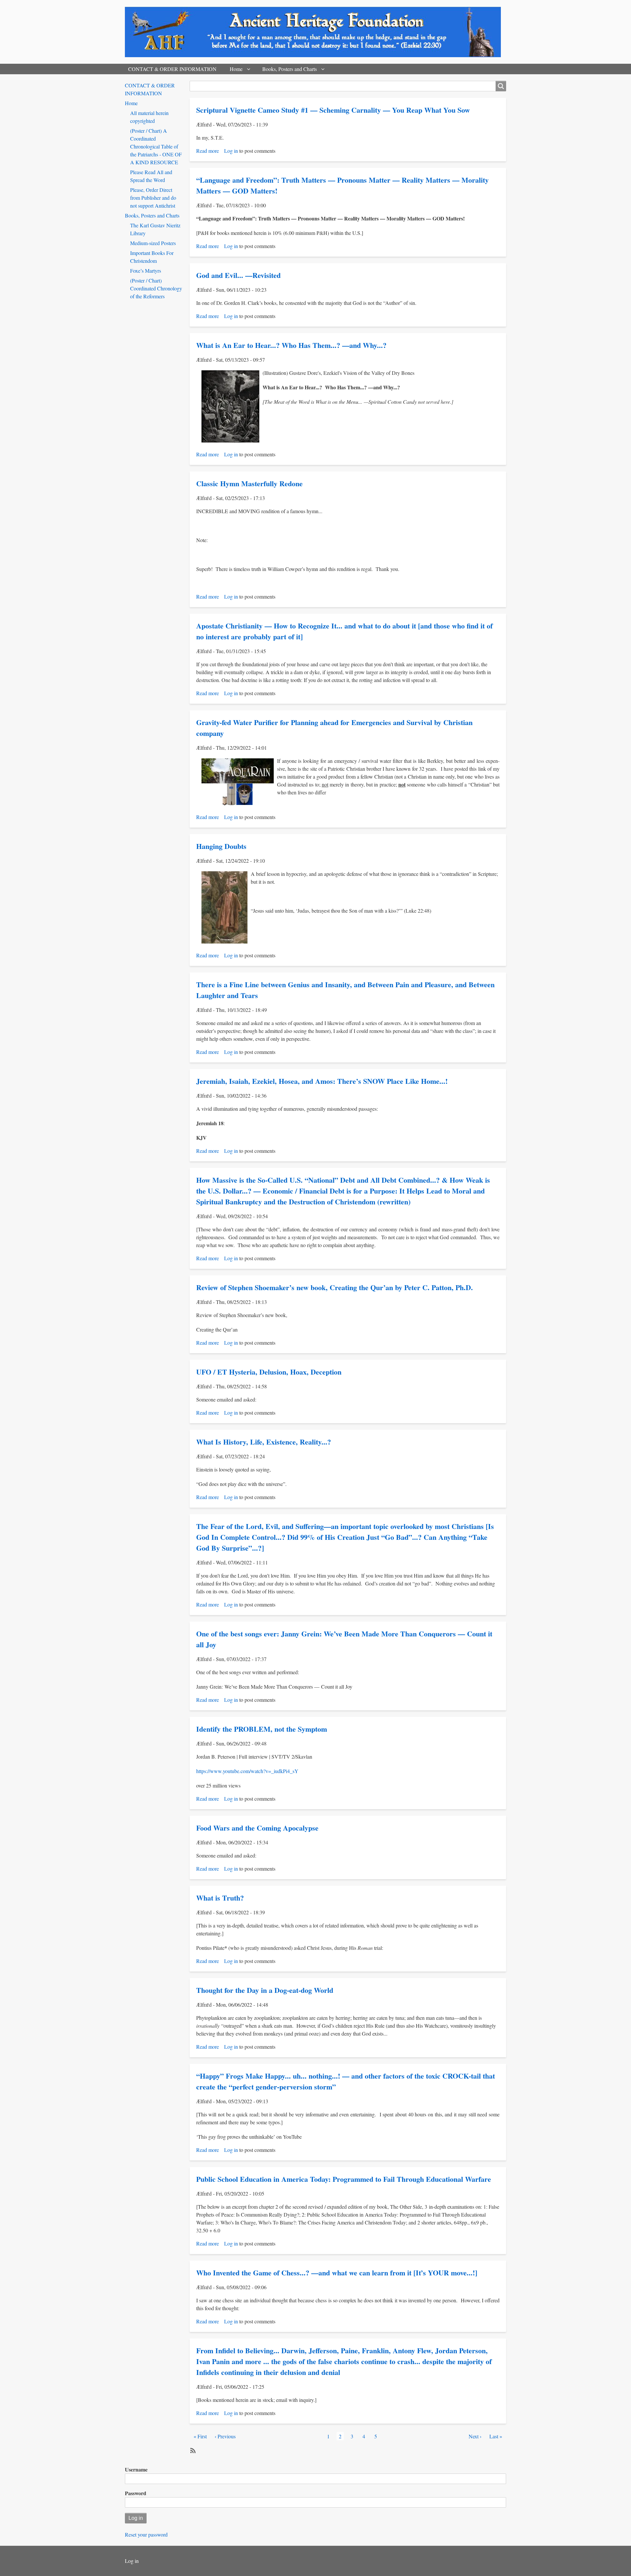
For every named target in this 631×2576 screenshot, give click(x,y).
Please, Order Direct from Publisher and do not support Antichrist (153, 198)
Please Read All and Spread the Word (151, 176)
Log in (231, 151)
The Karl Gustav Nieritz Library (155, 229)
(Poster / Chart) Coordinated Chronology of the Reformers (156, 288)
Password (136, 2493)
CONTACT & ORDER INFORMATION (172, 69)
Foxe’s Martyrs (146, 271)
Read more (208, 151)
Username (136, 2469)
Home (236, 69)
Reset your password (146, 2534)
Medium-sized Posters (153, 243)
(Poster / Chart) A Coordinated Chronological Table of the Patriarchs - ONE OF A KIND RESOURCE (156, 146)
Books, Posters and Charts (290, 69)
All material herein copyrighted (149, 117)
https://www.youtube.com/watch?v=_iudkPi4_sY (247, 1771)
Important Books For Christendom (152, 257)
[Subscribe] (192, 2450)
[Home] (315, 32)
